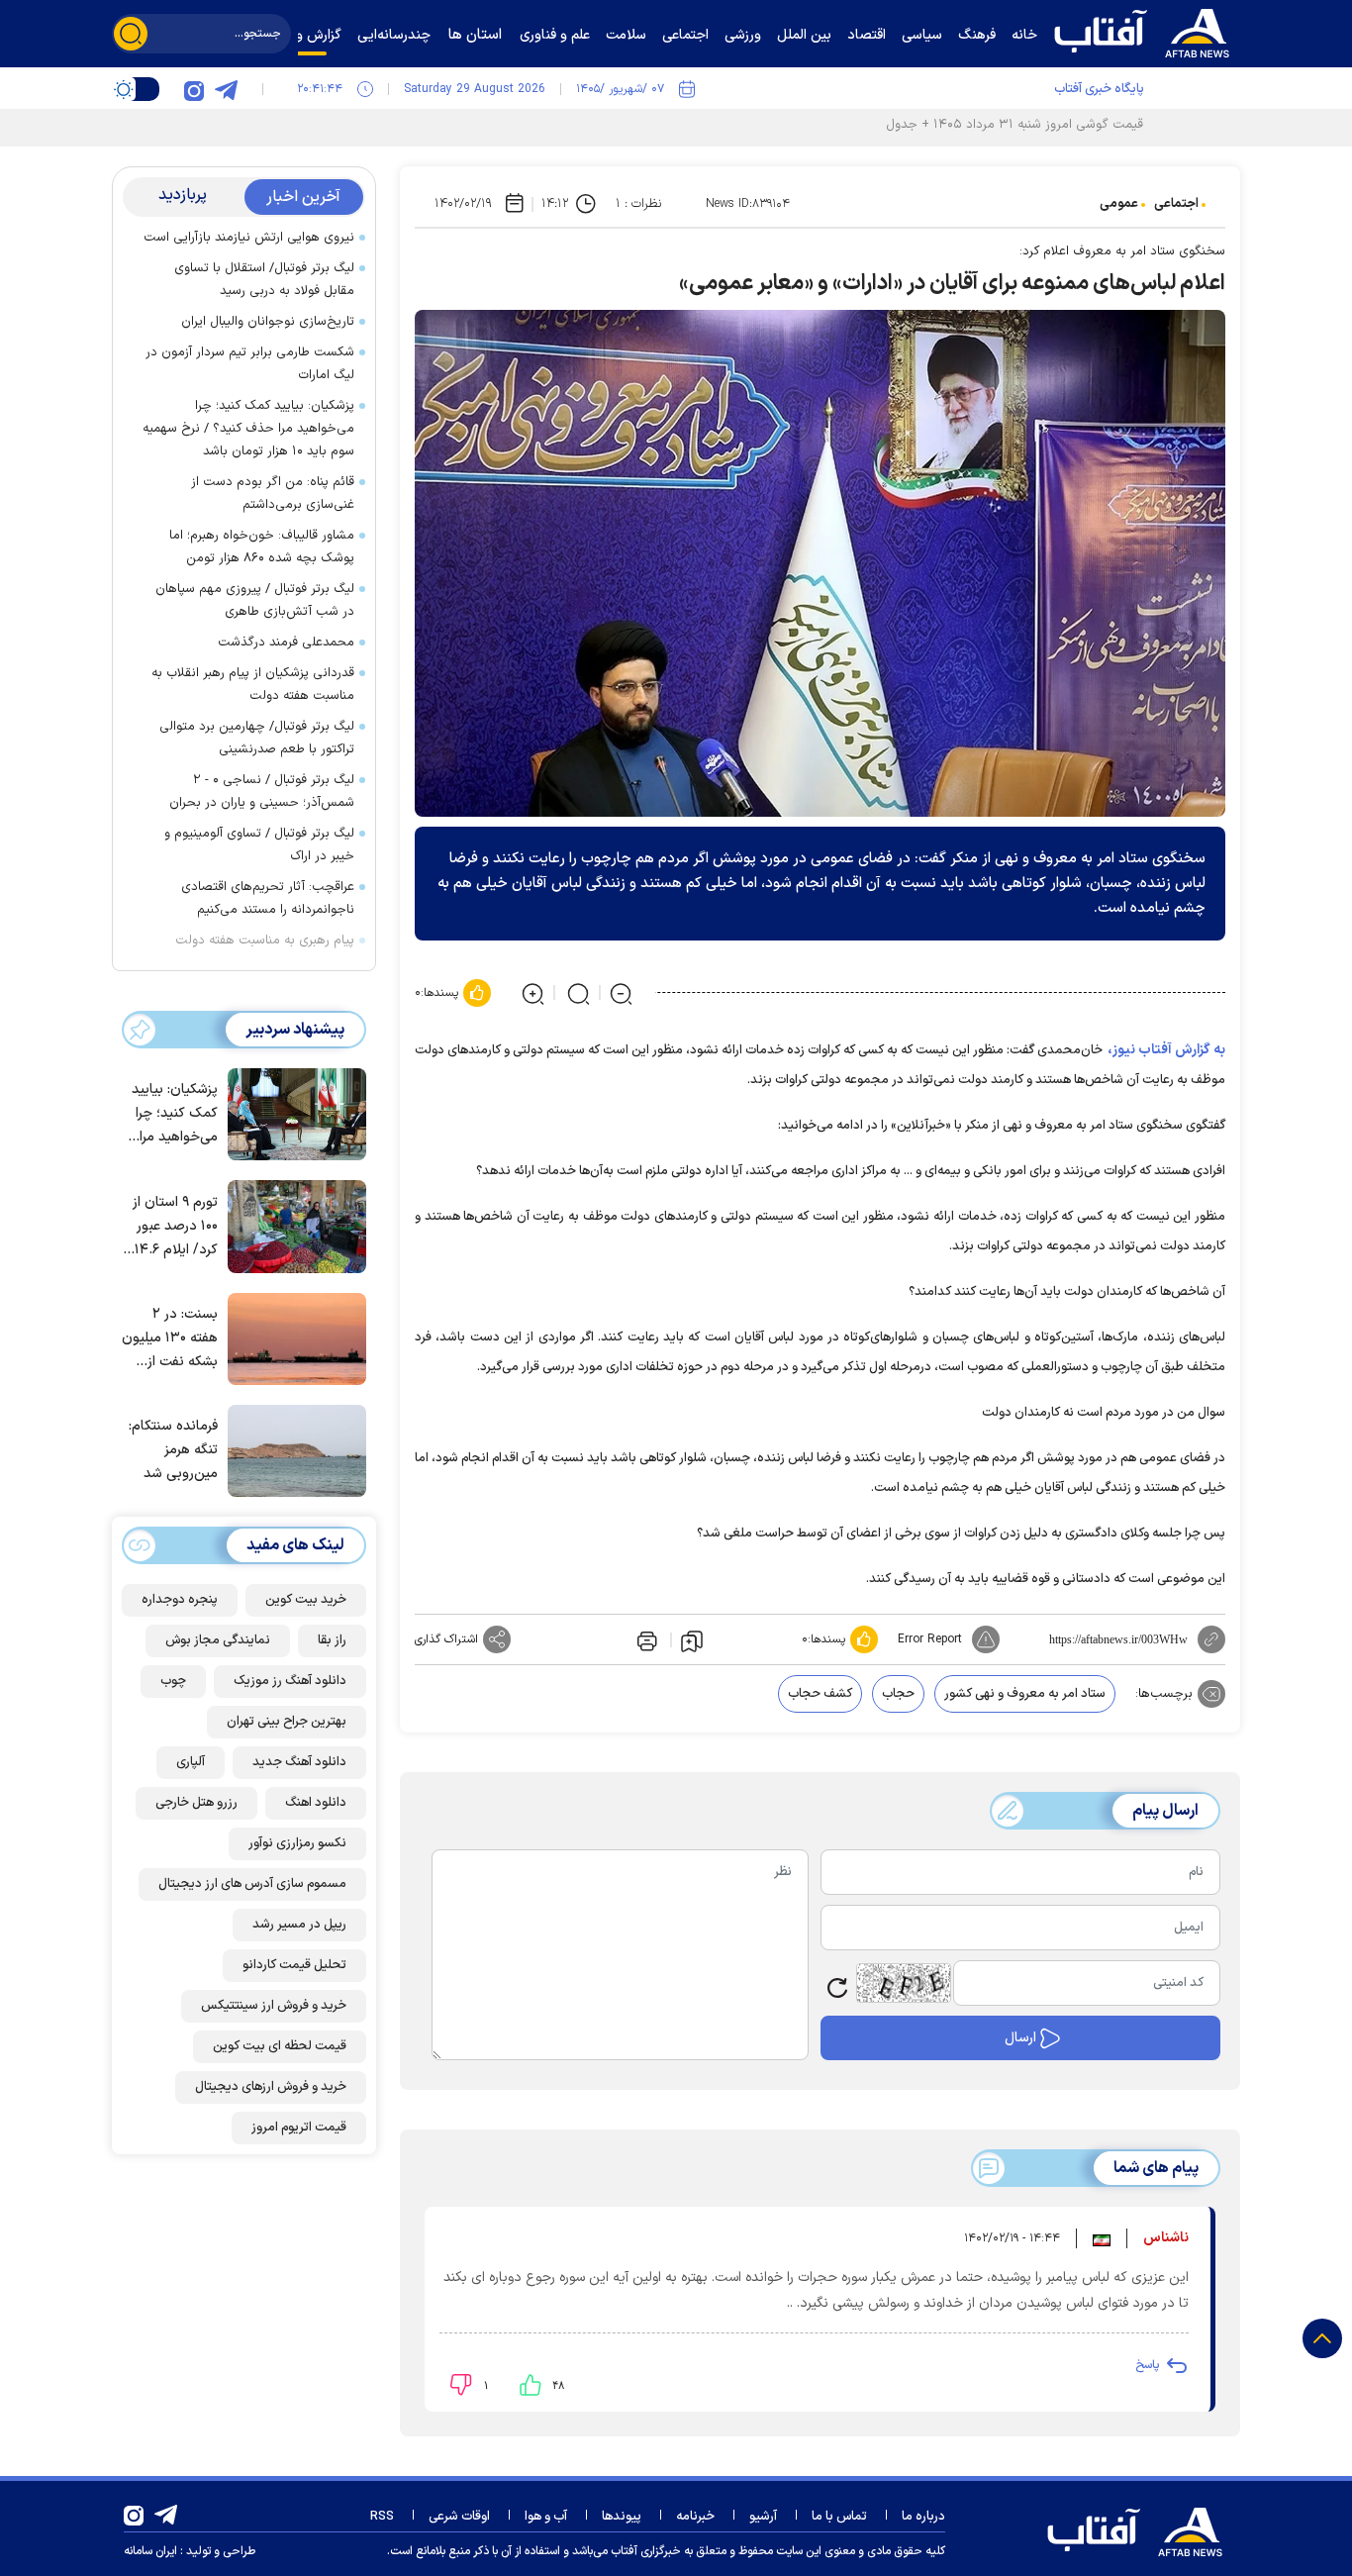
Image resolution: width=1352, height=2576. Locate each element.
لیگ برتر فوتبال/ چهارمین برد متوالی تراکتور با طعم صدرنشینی (257, 738)
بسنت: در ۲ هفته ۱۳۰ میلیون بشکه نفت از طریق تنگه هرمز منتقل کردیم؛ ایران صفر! (170, 1339)
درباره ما (923, 2517)
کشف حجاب (820, 1694)
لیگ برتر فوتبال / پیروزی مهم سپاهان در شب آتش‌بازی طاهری (255, 600)
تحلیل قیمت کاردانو (294, 1965)
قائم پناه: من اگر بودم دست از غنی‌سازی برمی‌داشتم (273, 494)
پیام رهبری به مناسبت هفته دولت (265, 941)
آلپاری (191, 1762)
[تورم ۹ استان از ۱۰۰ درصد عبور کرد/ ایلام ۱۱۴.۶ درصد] (292, 1225)
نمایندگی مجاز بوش (218, 1640)
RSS (382, 2517)
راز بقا (332, 1640)
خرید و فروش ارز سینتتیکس (274, 2006)
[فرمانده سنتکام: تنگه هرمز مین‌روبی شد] (292, 1449)
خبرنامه (695, 2517)
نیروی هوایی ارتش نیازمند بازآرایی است (249, 238)
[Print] (645, 1639)
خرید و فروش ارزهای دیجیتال (271, 2087)
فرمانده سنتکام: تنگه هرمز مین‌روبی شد (173, 1451)
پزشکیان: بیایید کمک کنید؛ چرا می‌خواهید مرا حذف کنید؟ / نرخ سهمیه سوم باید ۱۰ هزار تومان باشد (248, 429)
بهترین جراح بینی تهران (287, 1722)
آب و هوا (546, 2517)
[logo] (1146, 31)
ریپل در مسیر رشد (299, 1925)
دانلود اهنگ (316, 1803)
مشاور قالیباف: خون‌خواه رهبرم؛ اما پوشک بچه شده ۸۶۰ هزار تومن (262, 547)
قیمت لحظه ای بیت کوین (280, 2046)
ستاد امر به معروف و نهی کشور (1025, 1694)
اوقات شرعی (459, 2517)
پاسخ (1147, 2365)
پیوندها (622, 2517)
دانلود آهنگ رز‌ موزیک (290, 1681)
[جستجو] (131, 34)
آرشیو (763, 2517)
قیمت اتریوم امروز (299, 2128)
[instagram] (194, 89)
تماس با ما (839, 2517)
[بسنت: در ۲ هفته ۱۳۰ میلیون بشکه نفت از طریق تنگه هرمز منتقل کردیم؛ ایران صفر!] (292, 1338)
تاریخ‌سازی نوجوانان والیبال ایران (268, 322)
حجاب (898, 1694)
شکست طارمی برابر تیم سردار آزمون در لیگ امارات (250, 364)
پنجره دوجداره (180, 1600)
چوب (173, 1681)
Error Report (930, 1639)
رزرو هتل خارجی (196, 1803)
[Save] (692, 1640)
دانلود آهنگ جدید (299, 1762)
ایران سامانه (150, 2551)
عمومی (1119, 204)
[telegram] (226, 89)
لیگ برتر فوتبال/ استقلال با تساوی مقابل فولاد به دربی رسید (264, 280)
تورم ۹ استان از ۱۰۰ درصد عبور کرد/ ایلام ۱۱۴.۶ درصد (174, 1227)
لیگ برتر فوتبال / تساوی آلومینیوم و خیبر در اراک (259, 845)
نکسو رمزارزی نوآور (297, 1843)
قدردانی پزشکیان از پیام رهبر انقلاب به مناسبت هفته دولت (253, 685)
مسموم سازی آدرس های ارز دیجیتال (252, 1884)
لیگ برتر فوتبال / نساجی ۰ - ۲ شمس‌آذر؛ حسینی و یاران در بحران (262, 792)
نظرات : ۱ (638, 204)
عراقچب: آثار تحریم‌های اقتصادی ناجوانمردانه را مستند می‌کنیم (268, 898)
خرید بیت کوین (306, 1600)
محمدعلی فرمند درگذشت (286, 643)
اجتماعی (1176, 204)
